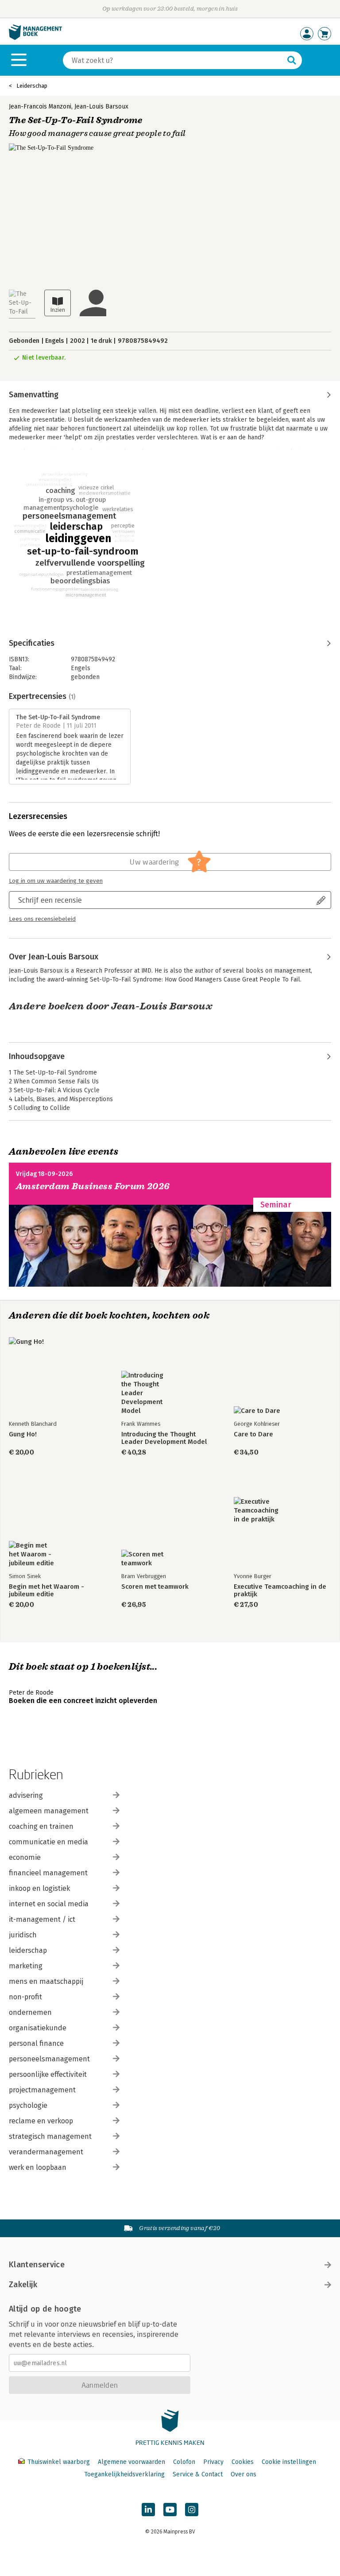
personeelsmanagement (49, 2059)
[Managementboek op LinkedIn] (148, 2510)
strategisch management (50, 2136)
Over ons (243, 2474)
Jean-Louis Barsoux (101, 107)
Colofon (184, 2462)
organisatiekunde (38, 2028)
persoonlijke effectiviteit (48, 2074)
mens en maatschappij (46, 1981)
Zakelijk (23, 2285)
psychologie (28, 2105)
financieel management (48, 1873)
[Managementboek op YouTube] (170, 2510)
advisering (26, 1795)
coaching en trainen (41, 1826)
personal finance (36, 2043)
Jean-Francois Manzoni (40, 107)
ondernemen (30, 2012)
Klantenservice (37, 2265)
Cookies (243, 2462)
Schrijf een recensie (50, 900)
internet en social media (49, 1904)
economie (25, 1857)
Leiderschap (32, 86)
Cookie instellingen (289, 2462)
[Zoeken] (292, 60)
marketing (26, 1966)
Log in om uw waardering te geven (56, 881)
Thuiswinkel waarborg (59, 2462)
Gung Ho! (23, 1434)
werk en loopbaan (38, 2167)
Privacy (213, 2462)
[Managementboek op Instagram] (192, 2510)
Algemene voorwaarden (131, 2462)
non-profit (25, 1997)
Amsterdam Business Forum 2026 (93, 1186)
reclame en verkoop (41, 2121)
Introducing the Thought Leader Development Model (164, 1438)
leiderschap (28, 1950)
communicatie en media (48, 1842)
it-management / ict (42, 1919)
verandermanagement (46, 2152)
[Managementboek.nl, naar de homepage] (35, 38)
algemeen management (49, 1811)
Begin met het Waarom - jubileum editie (46, 1591)
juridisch (23, 1935)
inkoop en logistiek (39, 1888)
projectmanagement (42, 2090)
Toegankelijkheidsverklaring (124, 2474)
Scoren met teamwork (155, 1587)
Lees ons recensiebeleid (42, 919)
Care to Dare (253, 1434)
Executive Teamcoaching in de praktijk (280, 1591)
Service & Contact (198, 2474)
